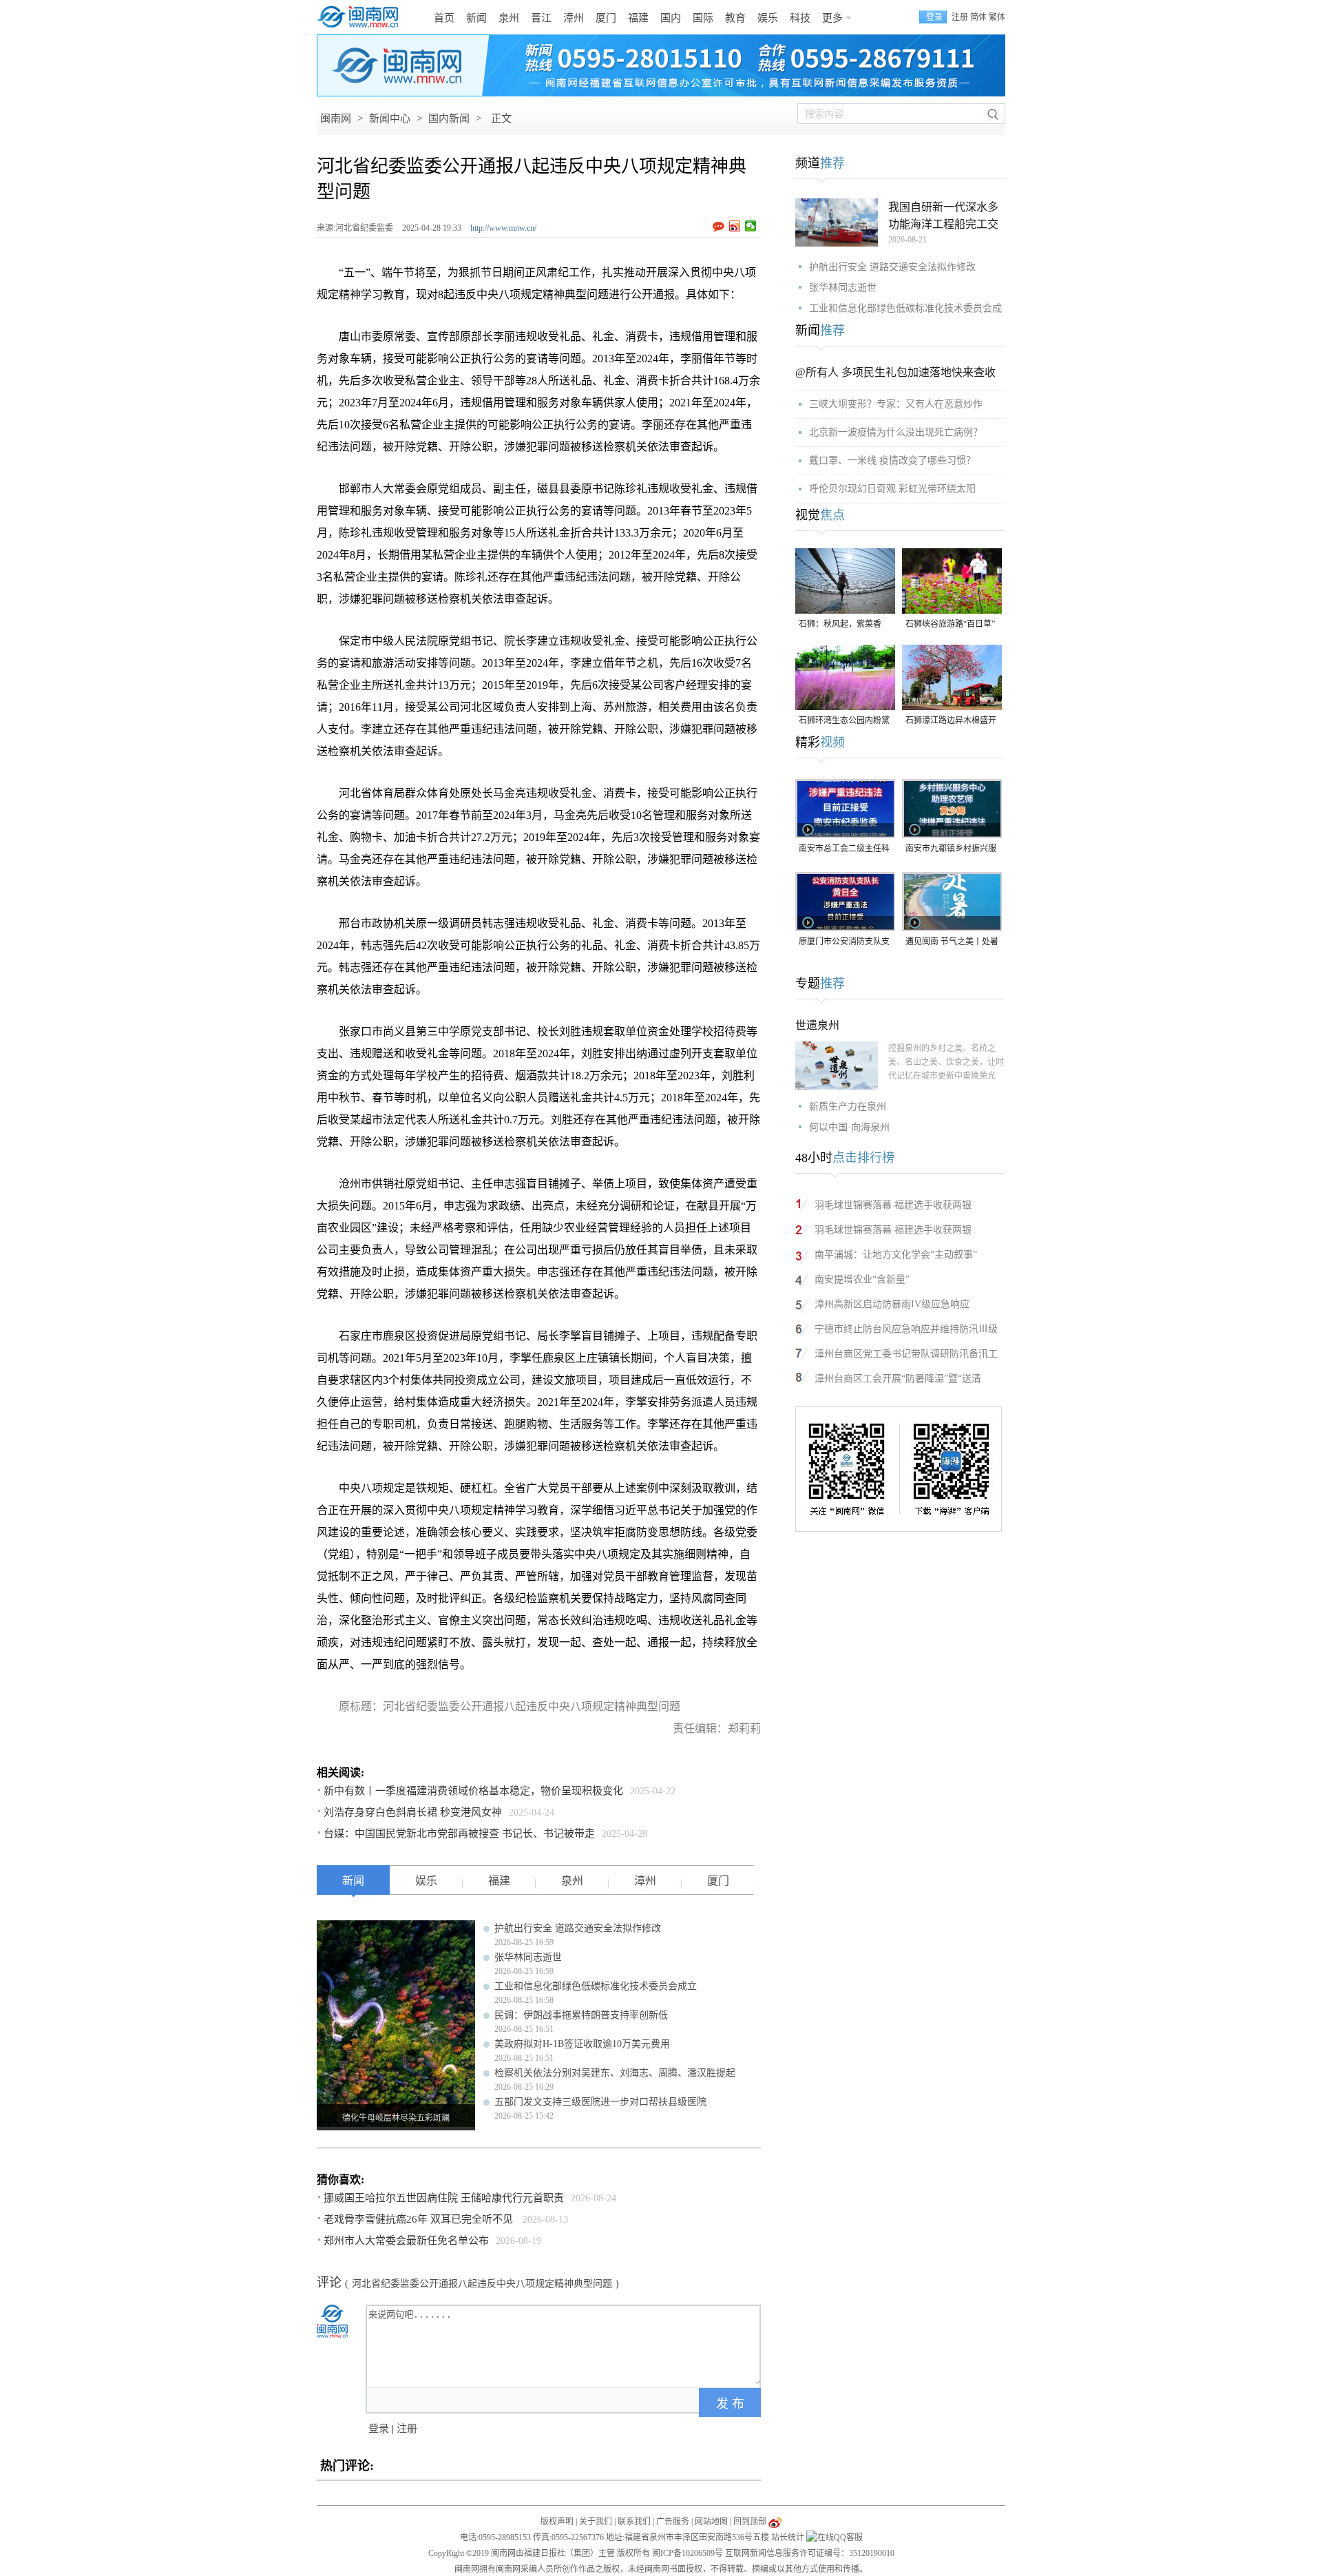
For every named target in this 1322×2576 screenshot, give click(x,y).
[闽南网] (361, 17)
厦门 (606, 18)
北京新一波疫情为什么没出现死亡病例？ (896, 432)
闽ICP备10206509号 (688, 2553)
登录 (379, 2429)
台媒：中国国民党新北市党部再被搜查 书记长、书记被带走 (459, 1834)
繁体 (997, 17)
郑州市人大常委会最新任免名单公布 (406, 2241)
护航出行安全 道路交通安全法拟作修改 (578, 1928)
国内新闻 (449, 118)
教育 (735, 18)
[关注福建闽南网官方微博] (775, 2522)
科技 (800, 18)
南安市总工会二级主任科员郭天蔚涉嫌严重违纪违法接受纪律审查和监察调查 (844, 850)
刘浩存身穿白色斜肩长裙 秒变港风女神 (413, 1812)
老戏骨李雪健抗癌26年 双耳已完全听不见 (420, 2219)
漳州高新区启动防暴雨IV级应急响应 (892, 1304)
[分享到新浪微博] (735, 226)
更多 (832, 18)
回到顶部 (750, 2522)
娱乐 (768, 18)
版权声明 (557, 2522)
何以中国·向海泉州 (849, 1127)
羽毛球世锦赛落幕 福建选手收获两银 (893, 1205)
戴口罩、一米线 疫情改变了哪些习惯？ (892, 460)
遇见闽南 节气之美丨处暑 (952, 942)
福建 (638, 18)
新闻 (476, 18)
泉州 (509, 18)
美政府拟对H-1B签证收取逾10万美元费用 (582, 2044)
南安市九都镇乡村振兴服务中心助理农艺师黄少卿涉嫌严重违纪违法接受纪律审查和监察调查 (951, 850)
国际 (703, 18)
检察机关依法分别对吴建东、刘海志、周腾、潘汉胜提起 (615, 2073)
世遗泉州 (817, 1025)
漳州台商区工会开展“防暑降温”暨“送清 (898, 1379)
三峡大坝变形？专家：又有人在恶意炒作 (896, 404)
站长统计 (788, 2537)
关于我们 (596, 2522)
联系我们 (634, 2522)
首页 (444, 18)
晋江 (541, 18)
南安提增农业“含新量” (862, 1279)
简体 (978, 17)
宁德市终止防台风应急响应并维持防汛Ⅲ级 (906, 1329)
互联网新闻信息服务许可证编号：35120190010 (810, 2553)
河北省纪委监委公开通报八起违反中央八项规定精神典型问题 (482, 2284)
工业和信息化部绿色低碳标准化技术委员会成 (905, 308)
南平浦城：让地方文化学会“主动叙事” (896, 1255)
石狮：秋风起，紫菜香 (840, 624)
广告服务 (673, 2522)
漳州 (574, 18)
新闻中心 (390, 118)
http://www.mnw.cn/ (503, 228)
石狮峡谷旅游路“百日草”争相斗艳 (950, 625)
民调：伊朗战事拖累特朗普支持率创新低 (581, 2015)
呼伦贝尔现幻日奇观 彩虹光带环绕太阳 (892, 489)
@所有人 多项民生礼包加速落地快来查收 (895, 372)
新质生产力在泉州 (848, 1107)
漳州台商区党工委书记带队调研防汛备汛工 (906, 1354)
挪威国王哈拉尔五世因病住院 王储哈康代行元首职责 (444, 2198)
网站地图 (711, 2522)
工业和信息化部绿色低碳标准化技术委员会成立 (596, 1986)
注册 (960, 17)
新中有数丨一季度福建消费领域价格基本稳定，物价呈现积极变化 (473, 1791)
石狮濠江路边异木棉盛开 (951, 720)
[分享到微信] (751, 226)
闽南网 (336, 118)
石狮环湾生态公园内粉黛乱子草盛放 (844, 721)
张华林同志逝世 (528, 1957)
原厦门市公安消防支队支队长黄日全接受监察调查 (844, 943)
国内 (671, 18)
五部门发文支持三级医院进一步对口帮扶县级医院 (600, 2102)
